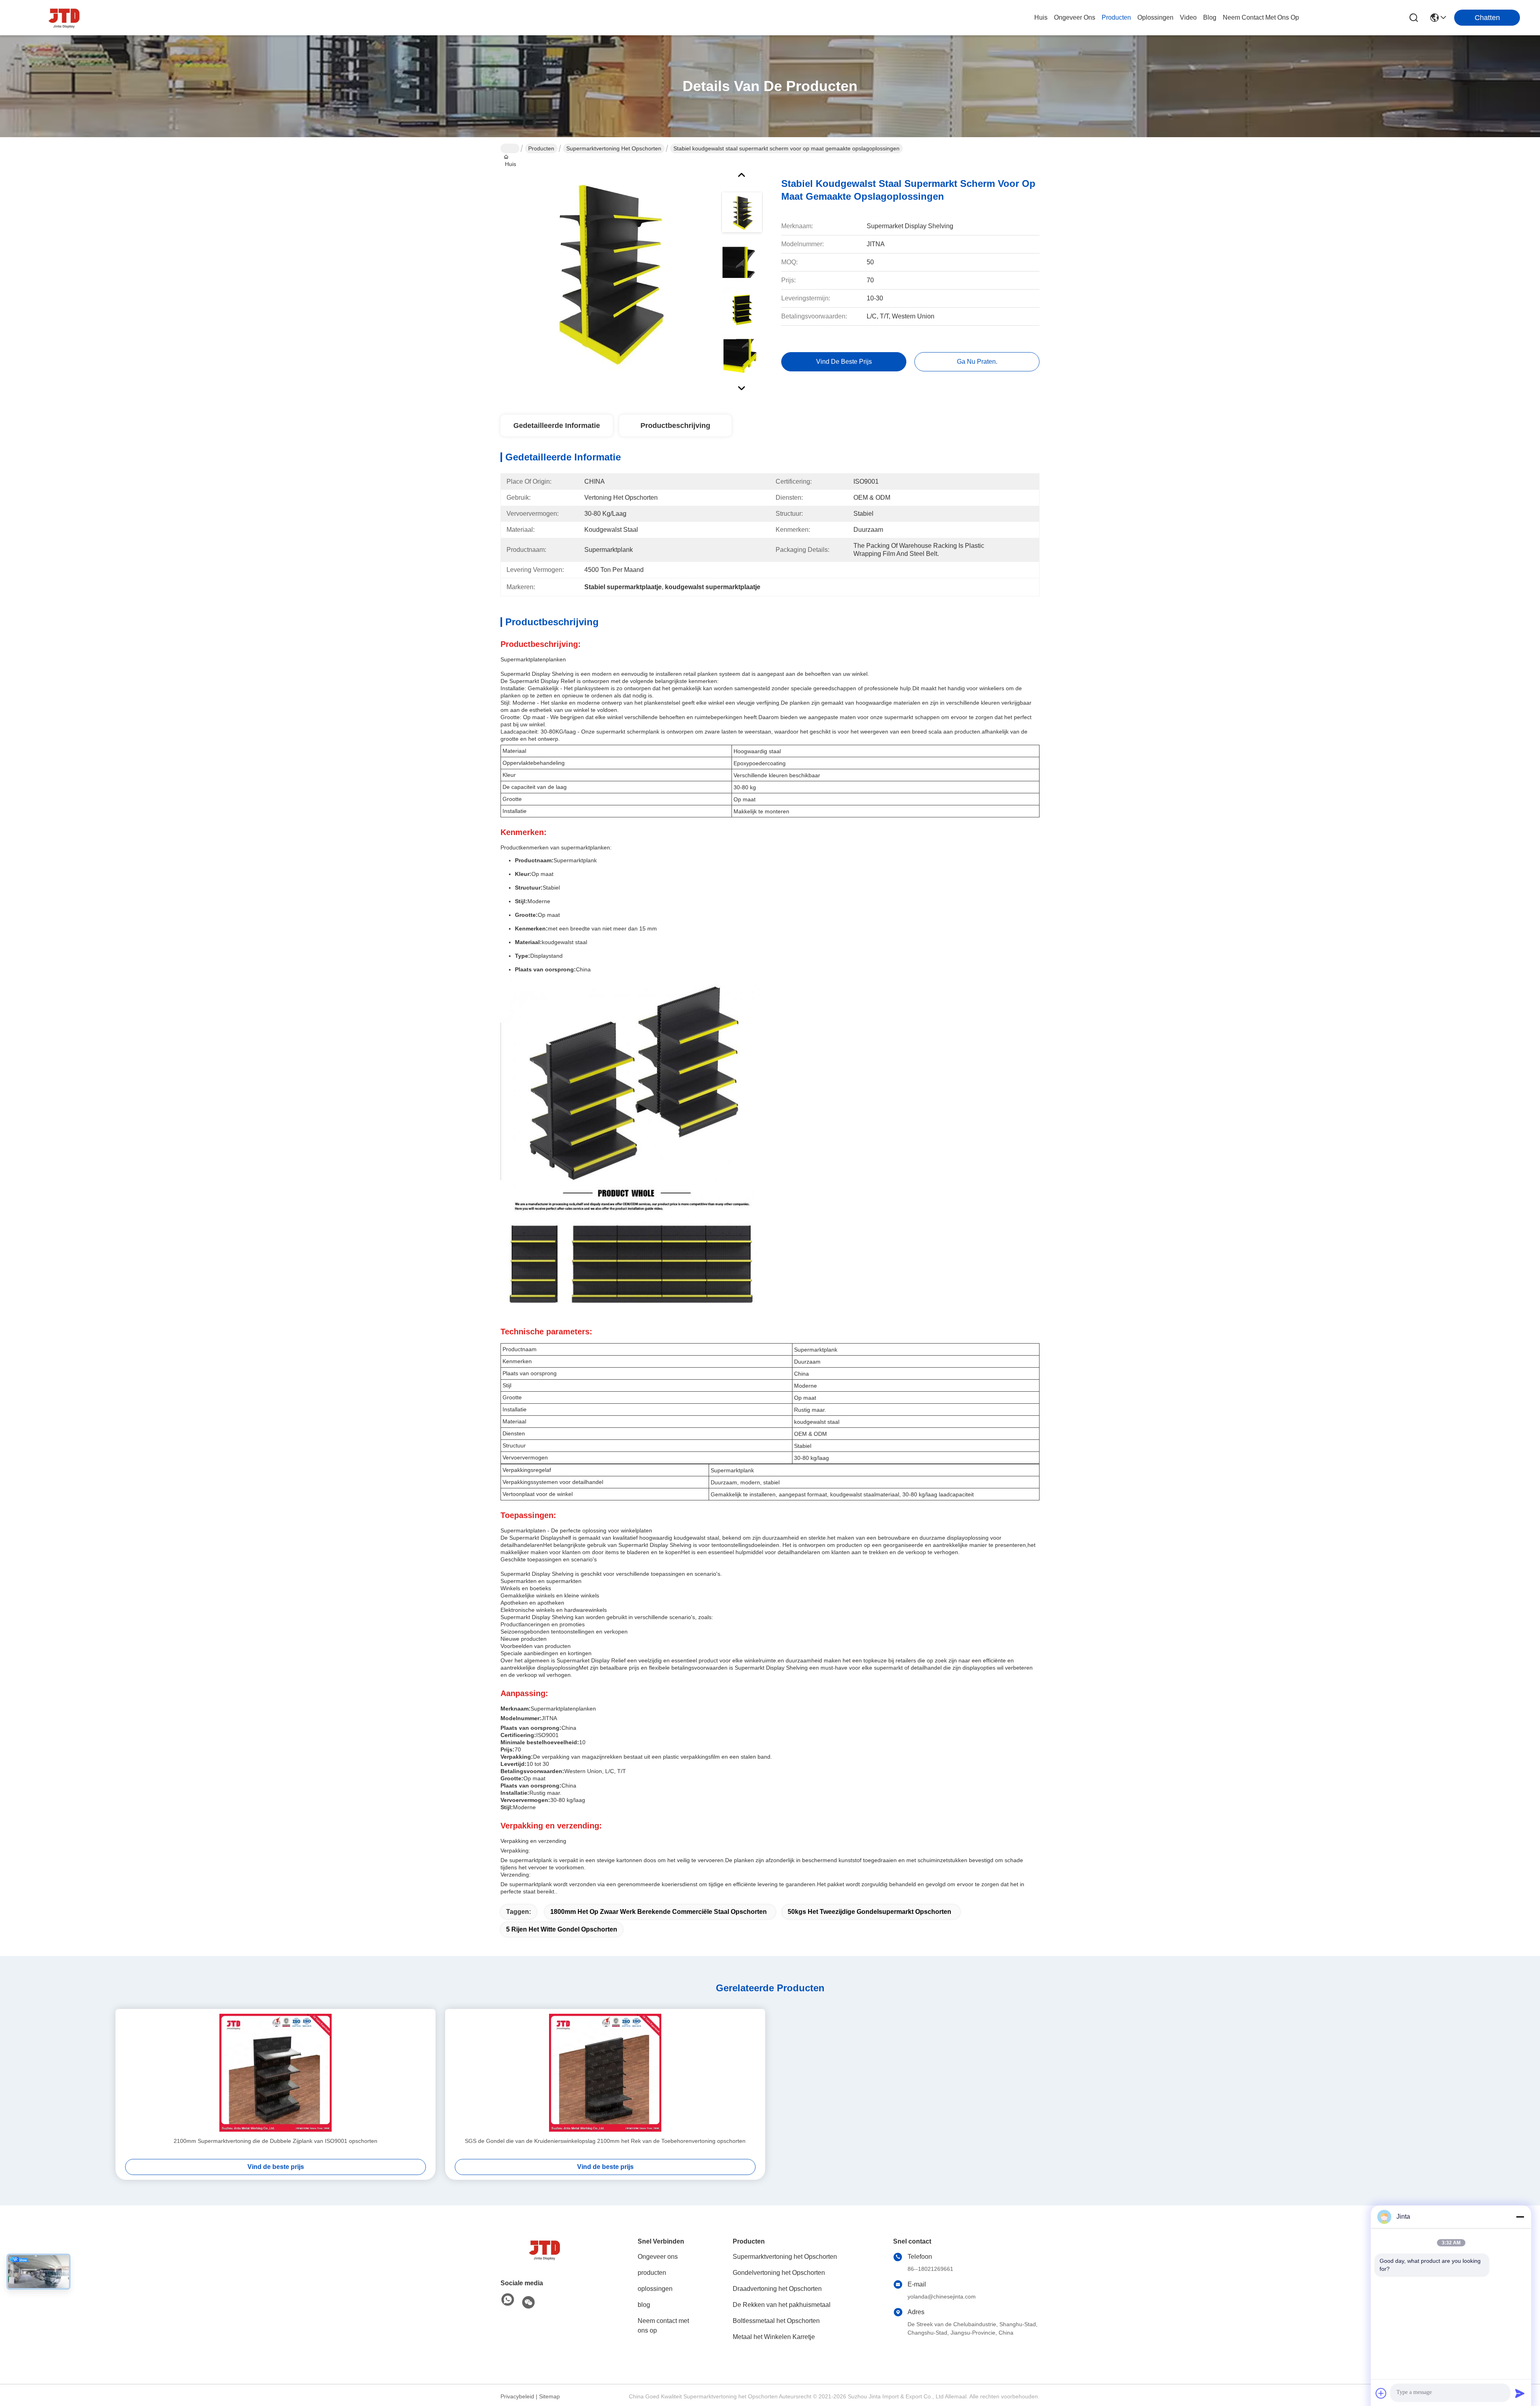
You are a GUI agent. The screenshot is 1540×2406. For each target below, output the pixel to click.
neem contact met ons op (1261, 17)
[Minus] (1520, 2217)
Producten (541, 148)
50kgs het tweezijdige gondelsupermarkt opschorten (869, 1912)
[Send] (1520, 2393)
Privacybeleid (517, 2396)
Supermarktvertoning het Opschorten (614, 148)
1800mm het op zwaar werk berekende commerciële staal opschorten (659, 1912)
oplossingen (1155, 17)
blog (1210, 17)
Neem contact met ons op (663, 2326)
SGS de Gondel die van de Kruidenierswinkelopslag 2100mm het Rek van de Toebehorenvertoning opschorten (605, 2141)
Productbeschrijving (675, 426)
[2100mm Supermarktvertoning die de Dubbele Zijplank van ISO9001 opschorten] (276, 2073)
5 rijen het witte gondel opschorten (562, 1929)
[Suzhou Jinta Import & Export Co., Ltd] (64, 18)
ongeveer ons (1075, 17)
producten (1116, 17)
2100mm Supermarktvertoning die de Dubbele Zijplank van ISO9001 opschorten (276, 2141)
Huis (1041, 17)
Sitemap (549, 2396)
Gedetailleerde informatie (557, 426)
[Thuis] (545, 2250)
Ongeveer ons (658, 2257)
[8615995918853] (508, 2300)
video (1188, 17)
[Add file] (1381, 2393)
